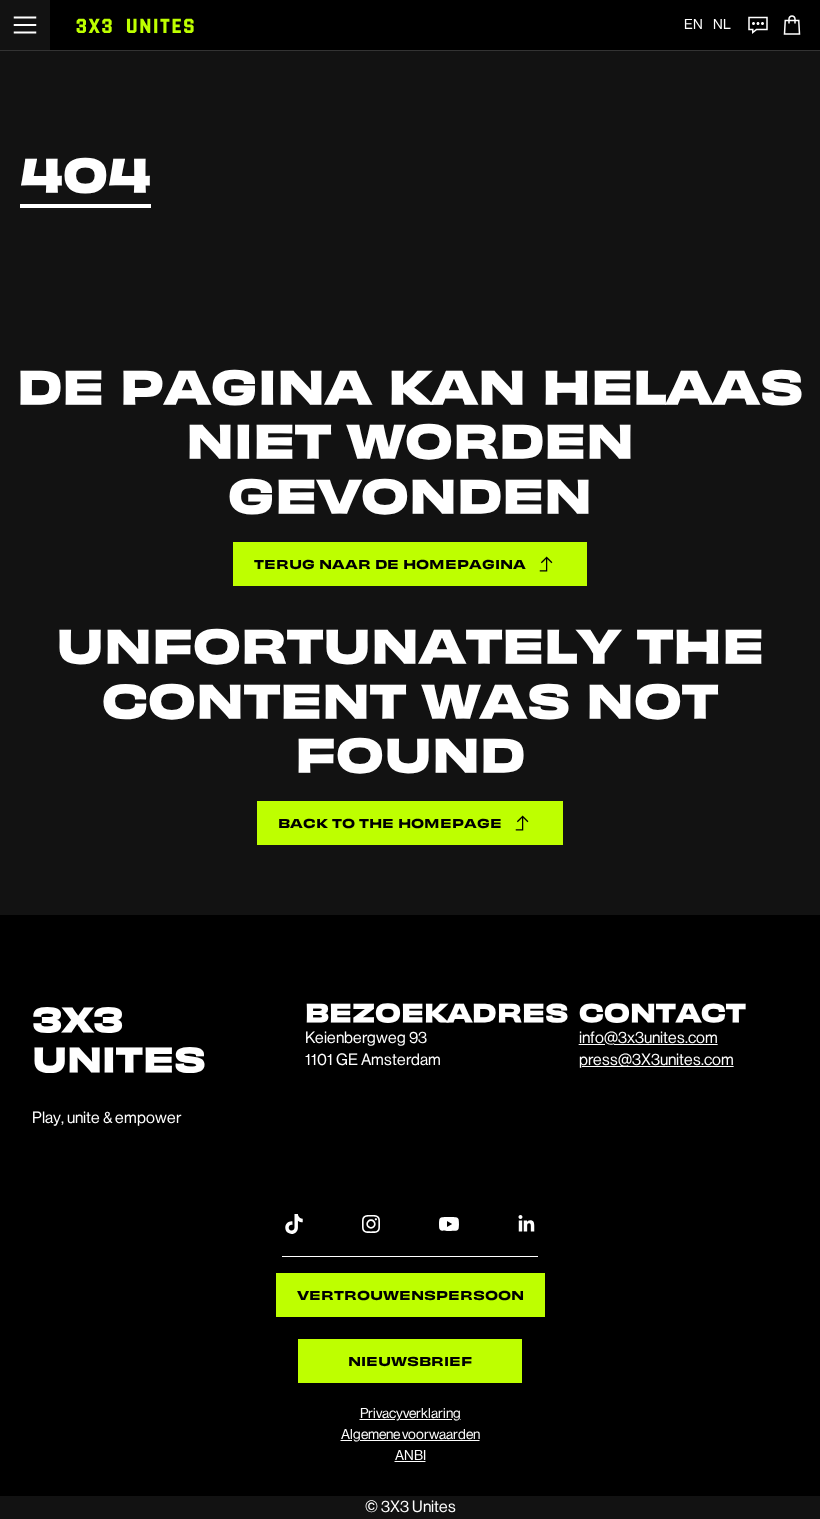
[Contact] (758, 25)
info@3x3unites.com (648, 1037)
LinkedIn (526, 1223)
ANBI (410, 1455)
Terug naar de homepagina (390, 563)
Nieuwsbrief (410, 1360)
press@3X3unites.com (656, 1059)
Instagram (371, 1223)
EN (693, 24)
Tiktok (294, 1223)
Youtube (449, 1223)
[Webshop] (792, 25)
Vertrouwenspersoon (410, 1294)
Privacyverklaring (410, 1413)
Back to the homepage (390, 822)
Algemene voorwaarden (410, 1434)
